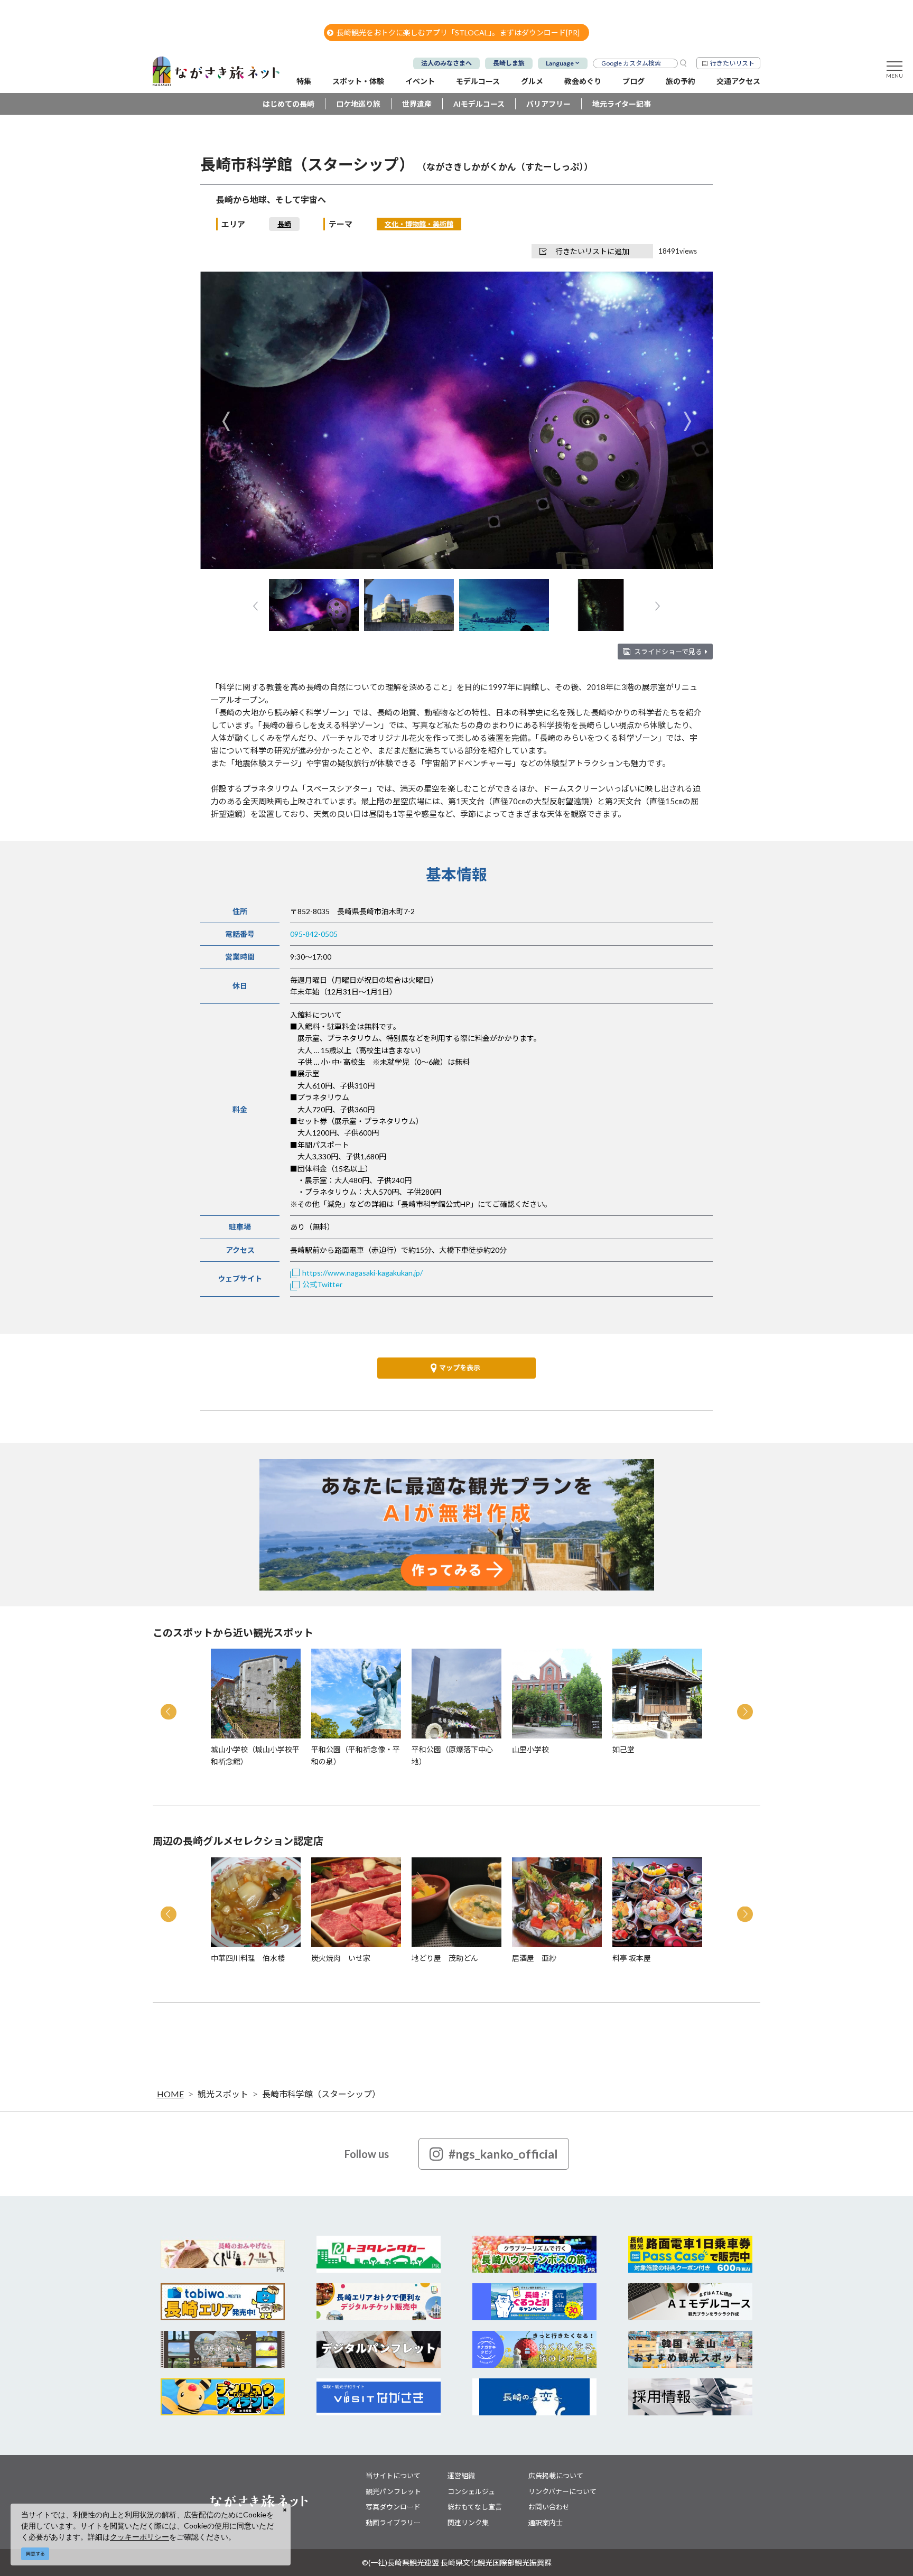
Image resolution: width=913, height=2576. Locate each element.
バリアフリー (548, 104)
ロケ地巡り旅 (358, 104)
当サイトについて (393, 2476)
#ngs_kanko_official (503, 2154)
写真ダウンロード (393, 2507)
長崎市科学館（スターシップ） (321, 2094)
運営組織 (461, 2476)
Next (687, 421)
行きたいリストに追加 (592, 251)
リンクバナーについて (562, 2491)
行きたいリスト (732, 63)
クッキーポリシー (139, 2537)
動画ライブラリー (393, 2523)
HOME (170, 2094)
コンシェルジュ (471, 2491)
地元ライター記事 (622, 104)
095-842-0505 (314, 934)
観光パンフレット (393, 2491)
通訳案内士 (546, 2523)
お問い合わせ (549, 2507)
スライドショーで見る (668, 652)
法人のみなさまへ (446, 63)
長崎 (284, 224)
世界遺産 (417, 104)
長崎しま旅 (509, 63)
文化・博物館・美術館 (419, 224)
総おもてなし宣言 (475, 2507)
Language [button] (560, 63)
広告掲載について (556, 2476)
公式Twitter (322, 1284)
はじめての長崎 (288, 104)
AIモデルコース (479, 104)
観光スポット (223, 2094)
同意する (35, 2554)
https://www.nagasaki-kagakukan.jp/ (362, 1273)
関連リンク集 (468, 2523)
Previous (226, 421)
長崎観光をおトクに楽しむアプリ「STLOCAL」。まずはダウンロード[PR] (458, 32)
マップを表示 (460, 1368)
